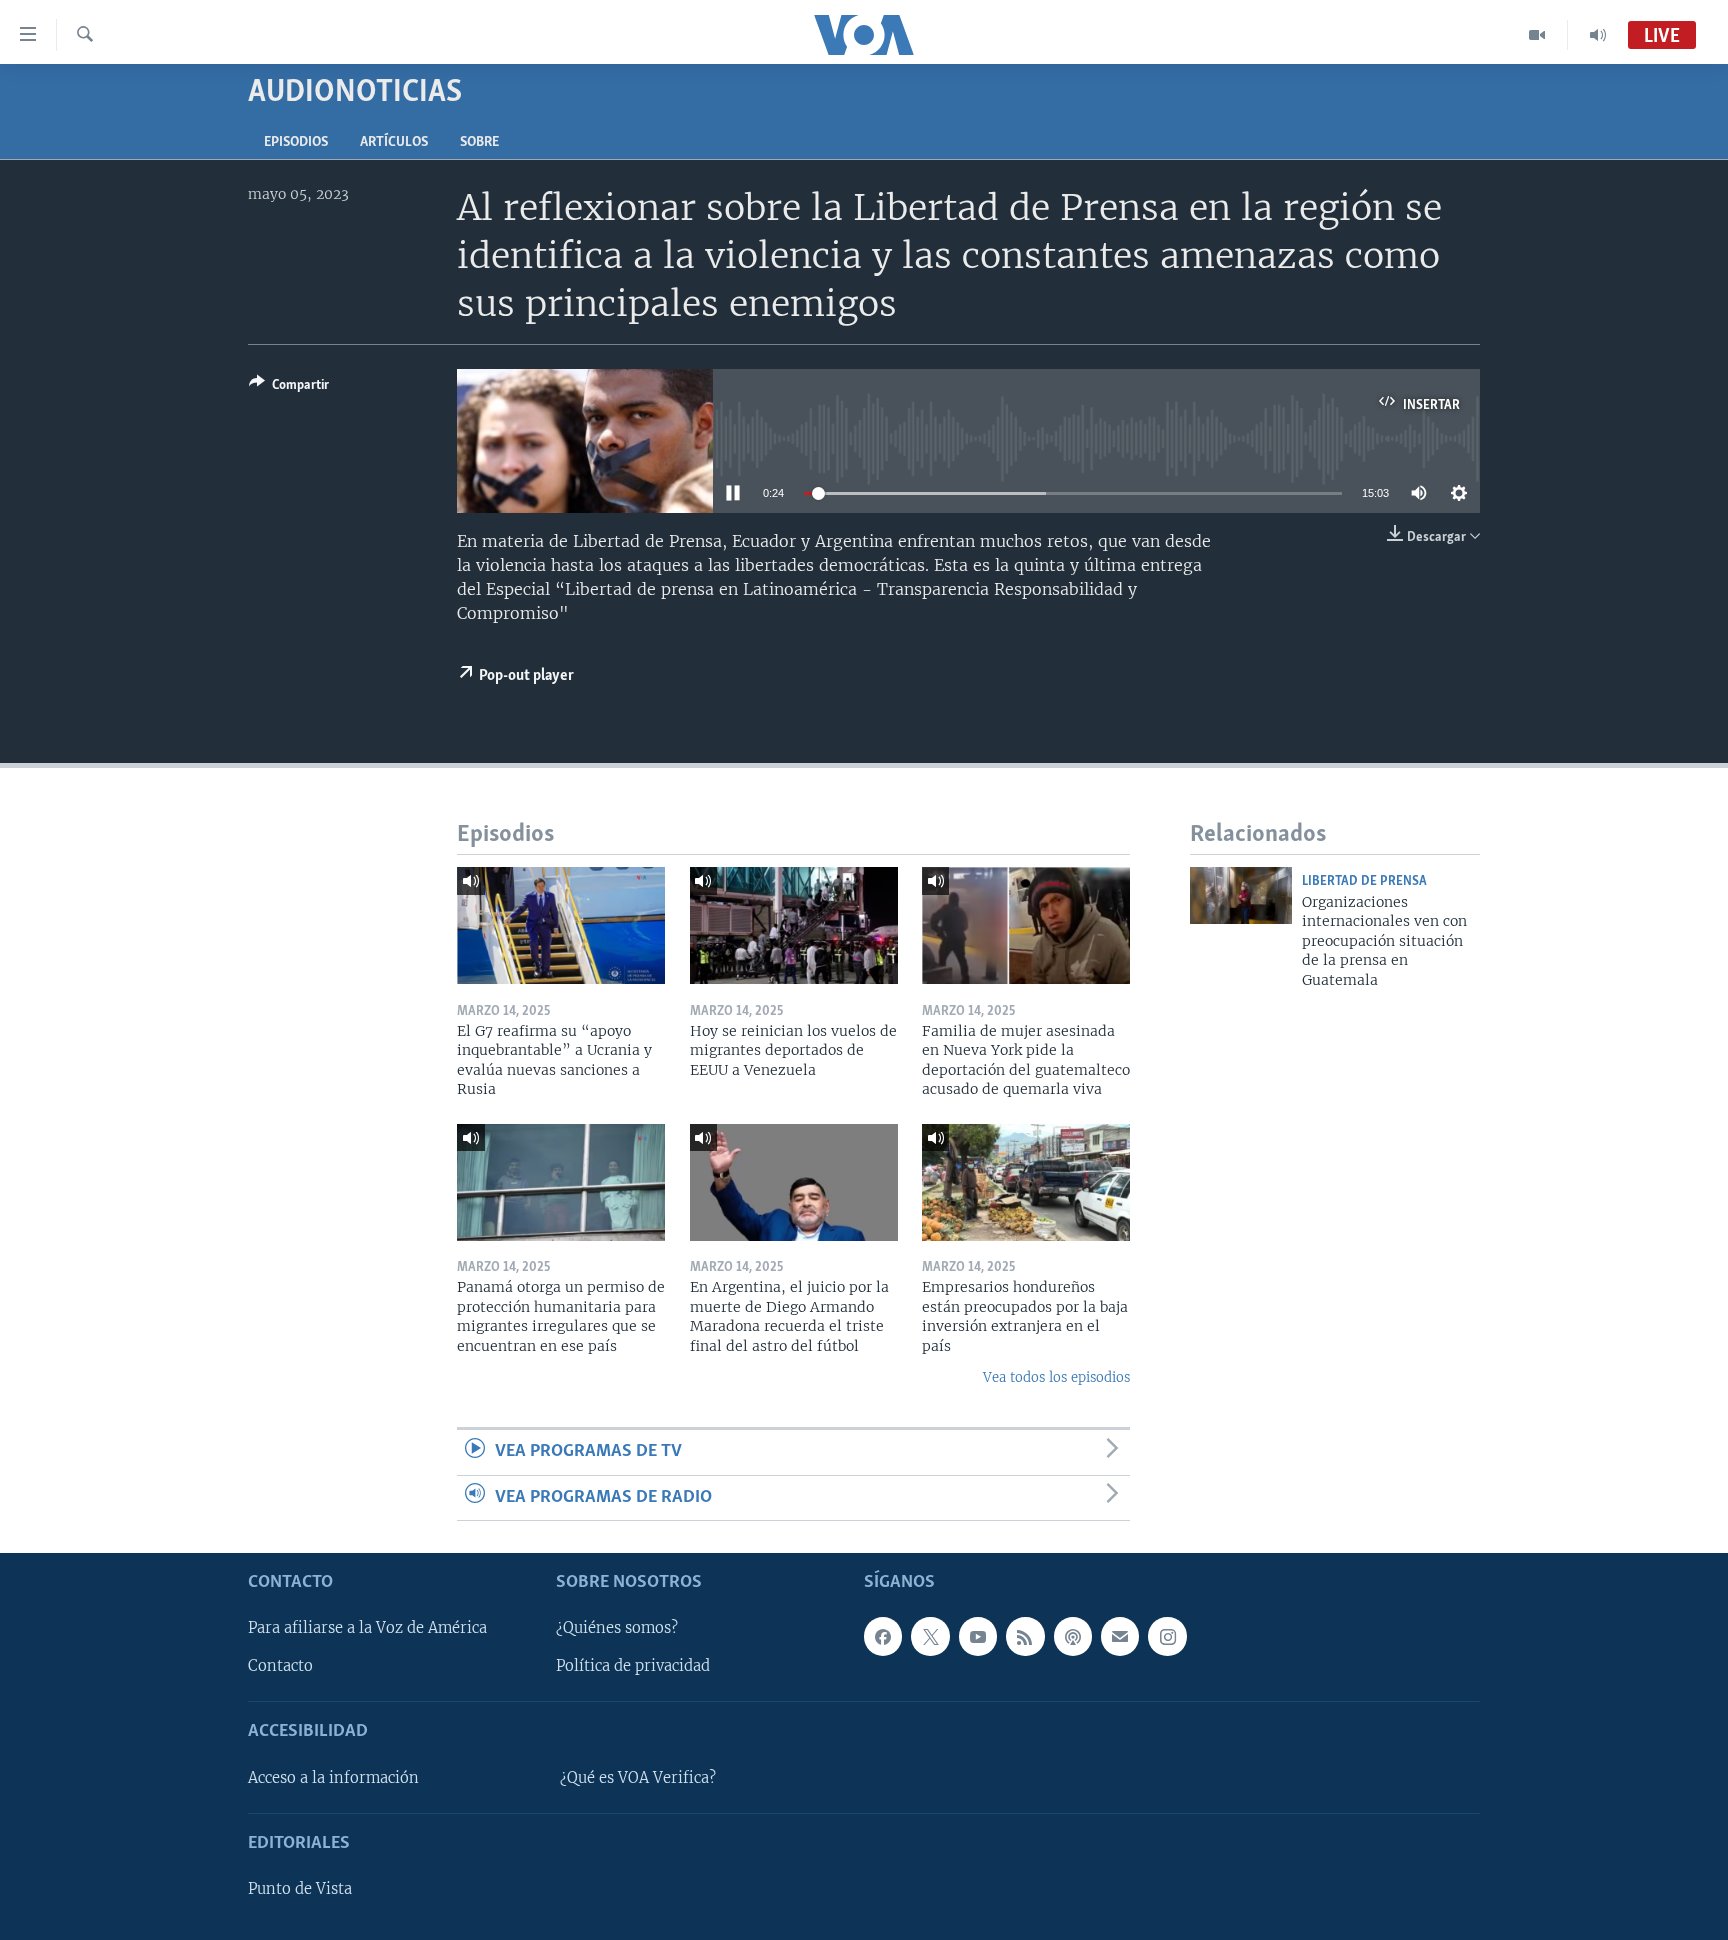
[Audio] (1598, 35)
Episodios (296, 142)
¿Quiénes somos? (617, 1629)
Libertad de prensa (1364, 881)
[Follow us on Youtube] (978, 1637)
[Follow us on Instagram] (1167, 1637)
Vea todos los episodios (1056, 1377)
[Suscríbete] (1120, 1637)
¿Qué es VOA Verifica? (638, 1778)
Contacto (280, 1667)
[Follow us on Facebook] (883, 1637)
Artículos (394, 142)
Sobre (479, 142)
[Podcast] (1073, 1637)
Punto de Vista (300, 1889)
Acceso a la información (333, 1778)
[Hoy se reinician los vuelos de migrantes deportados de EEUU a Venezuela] (794, 925)
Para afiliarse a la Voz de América (367, 1629)
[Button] (289, 388)
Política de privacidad (633, 1667)
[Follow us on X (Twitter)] (930, 1637)
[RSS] (1025, 1637)
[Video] (1537, 35)
